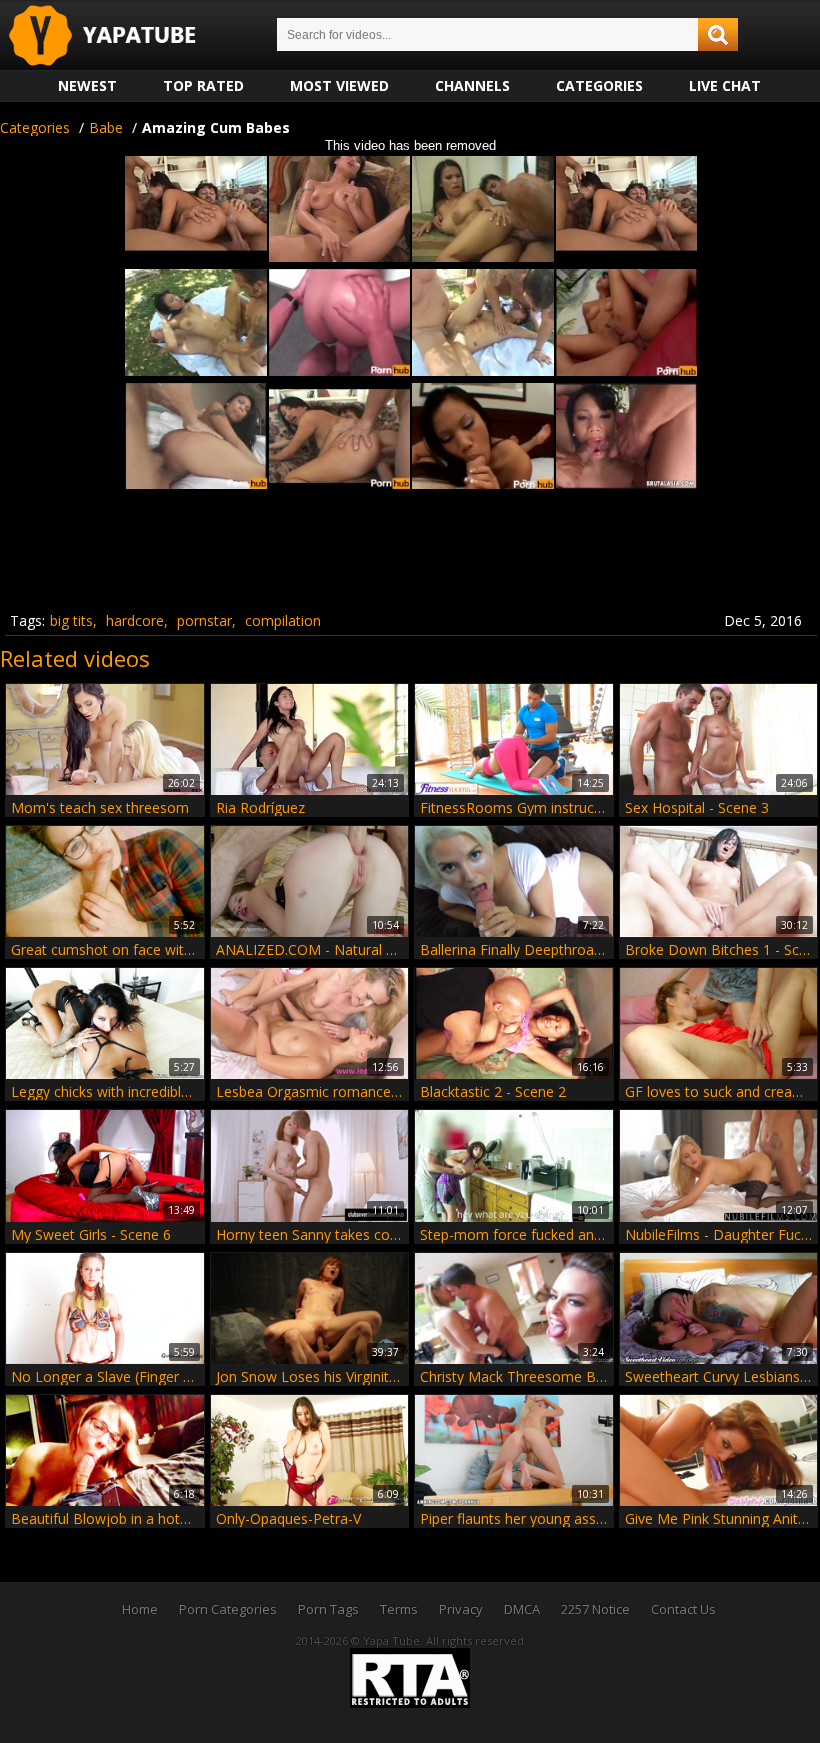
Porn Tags (328, 1609)
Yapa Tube (118, 36)
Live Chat (725, 85)
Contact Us (683, 1609)
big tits (71, 620)
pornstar (204, 620)
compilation (283, 620)
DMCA (522, 1609)
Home (140, 1609)
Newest (87, 85)
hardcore (135, 620)
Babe (106, 127)
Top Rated (203, 85)
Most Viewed (339, 85)
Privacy (461, 1609)
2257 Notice (595, 1609)
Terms (399, 1609)
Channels (472, 85)
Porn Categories (228, 1609)
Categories (599, 85)
